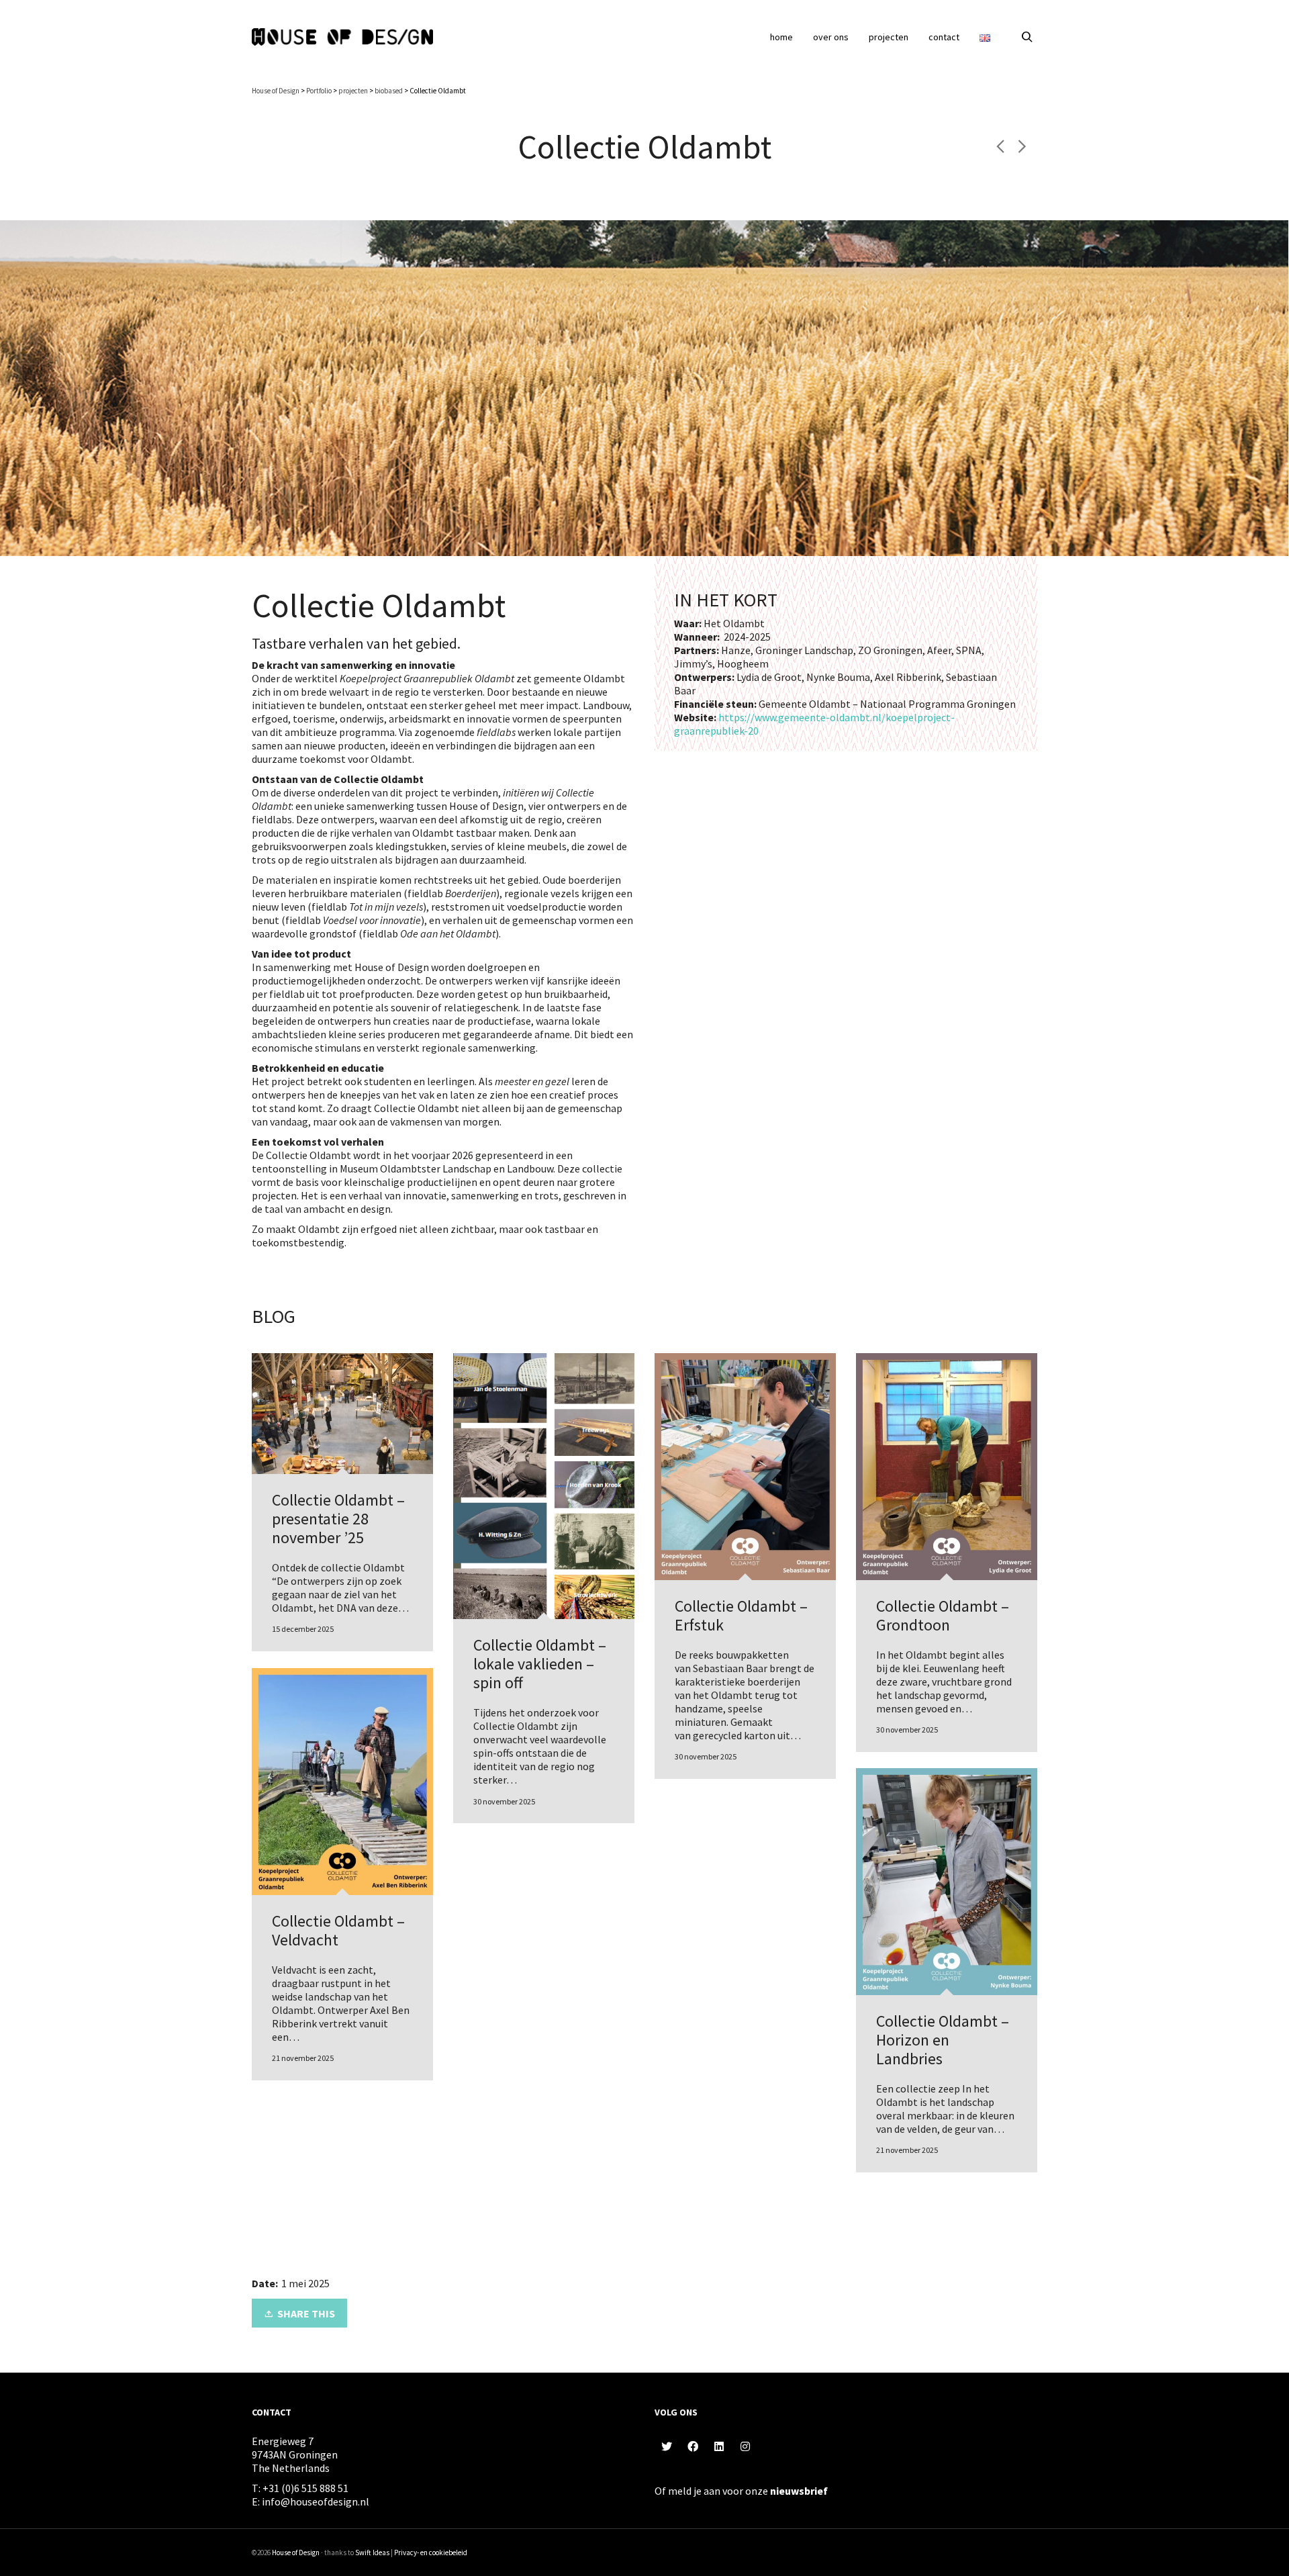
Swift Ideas (372, 2552)
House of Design (296, 2552)
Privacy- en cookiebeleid (431, 2552)
